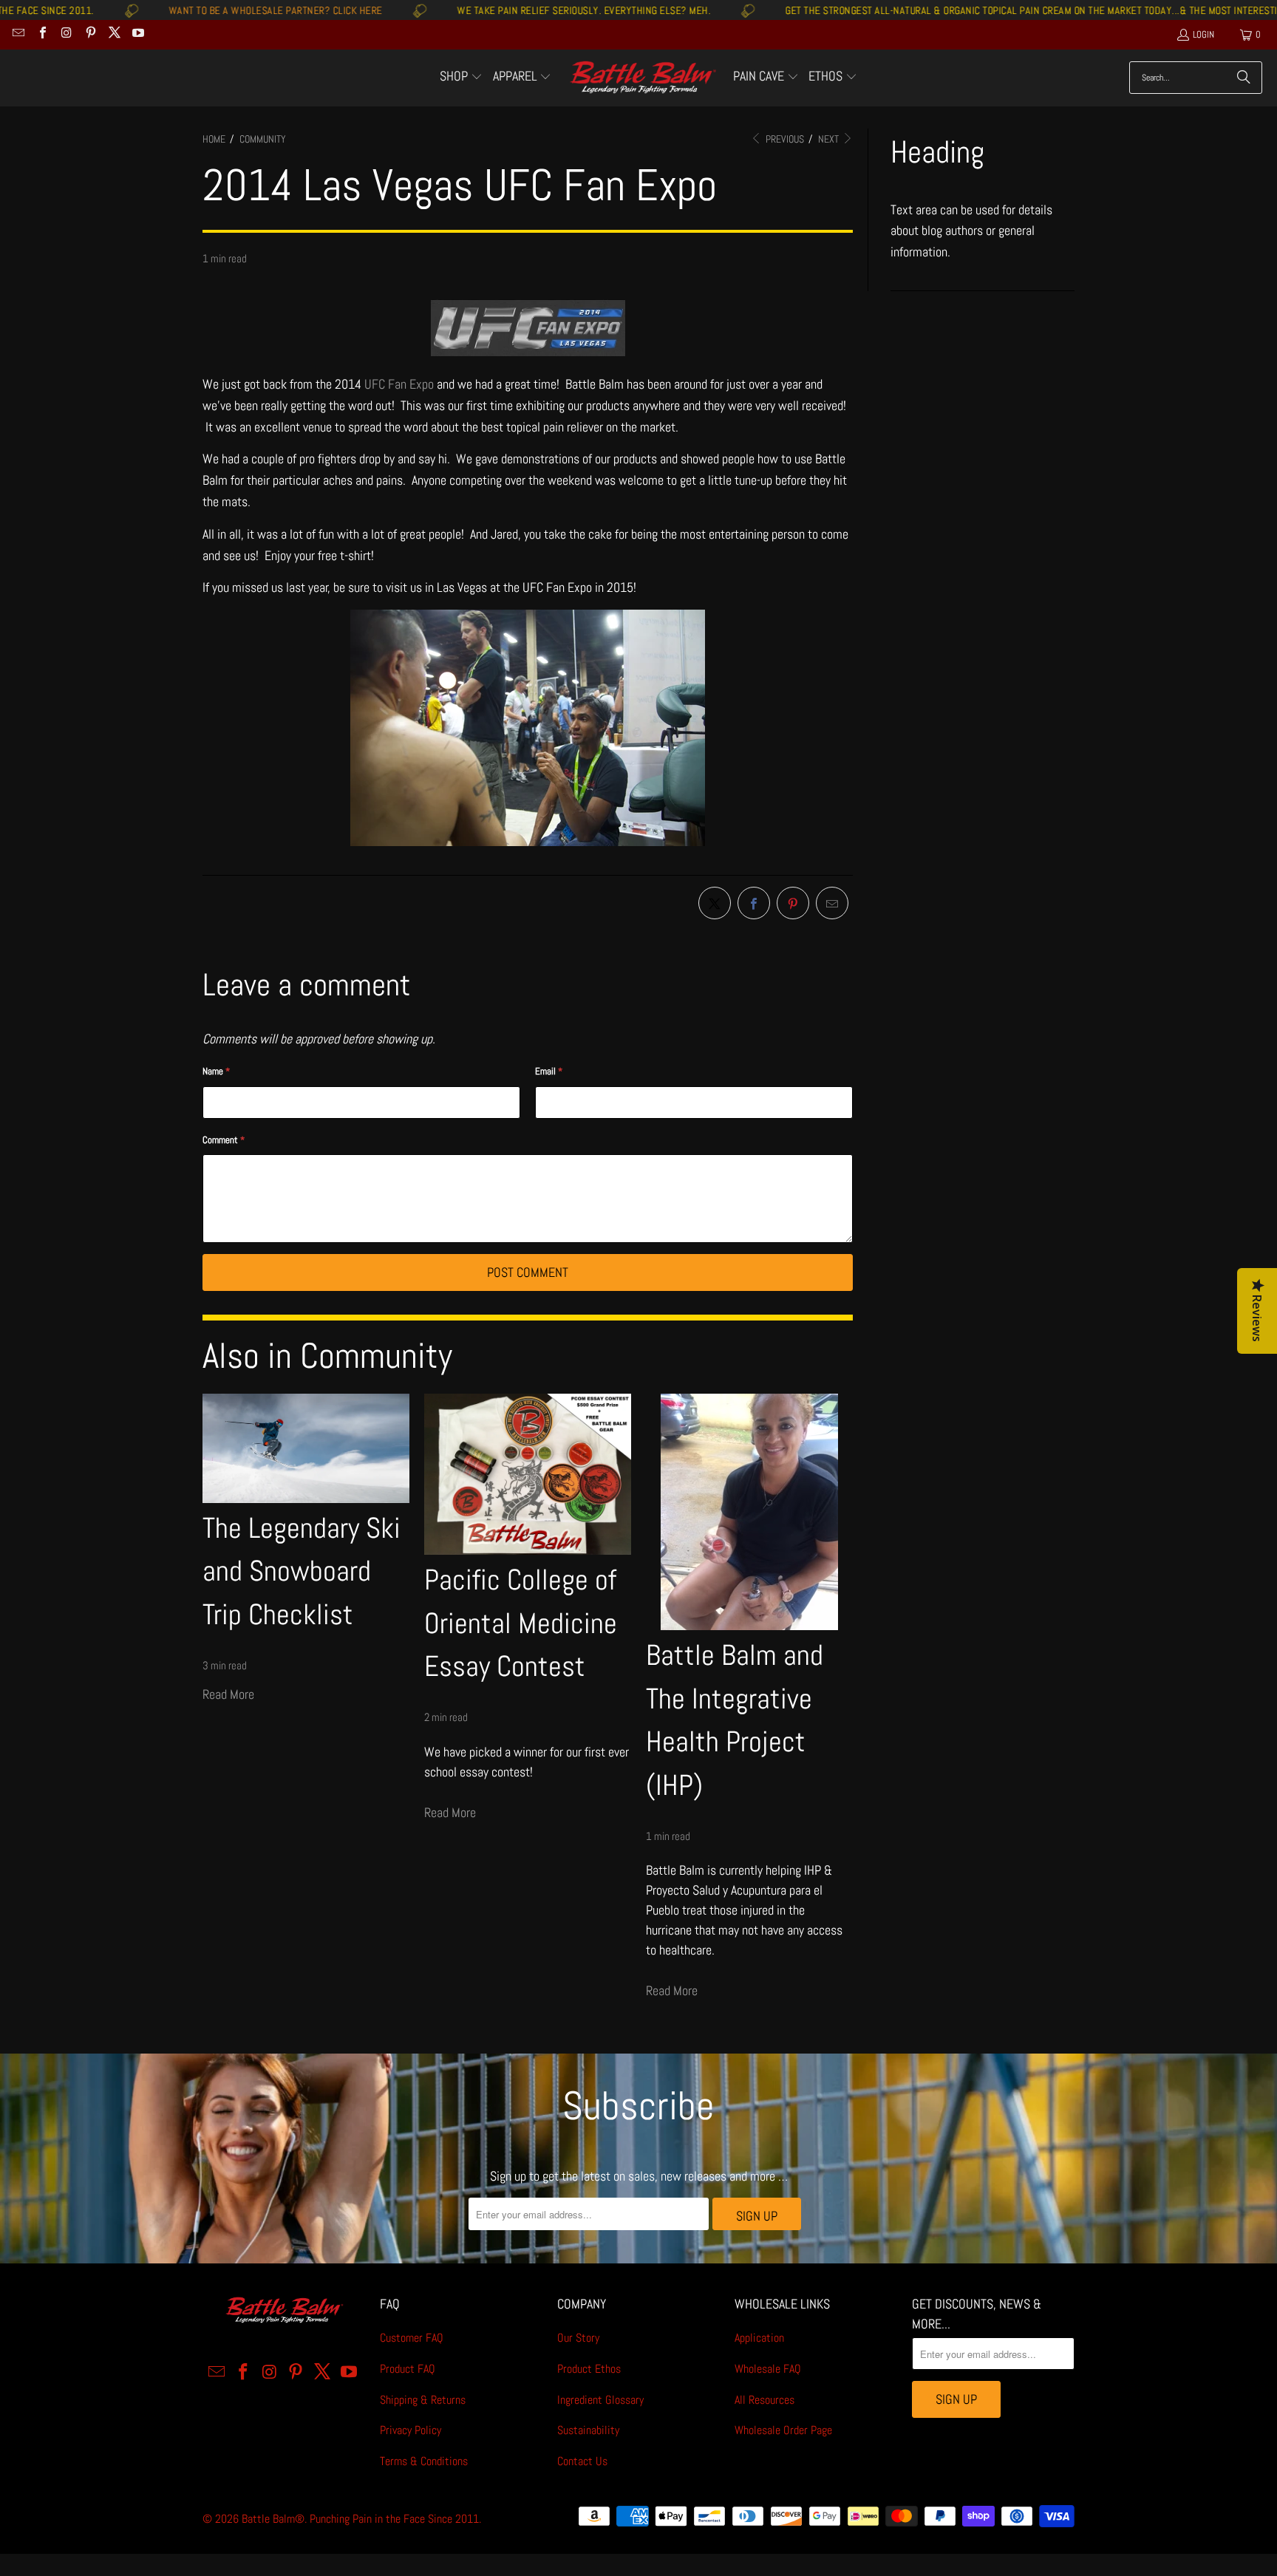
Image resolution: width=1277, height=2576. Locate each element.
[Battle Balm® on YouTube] (137, 34)
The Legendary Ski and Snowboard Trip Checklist (302, 1571)
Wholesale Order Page (783, 2430)
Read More (228, 1694)
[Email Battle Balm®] (18, 34)
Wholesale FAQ (768, 2369)
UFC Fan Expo (399, 384)
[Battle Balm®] (643, 78)
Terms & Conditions (424, 2461)
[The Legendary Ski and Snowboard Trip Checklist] (306, 1448)
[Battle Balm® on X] (114, 34)
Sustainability (588, 2430)
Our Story (578, 2338)
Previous (784, 139)
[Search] (1244, 78)
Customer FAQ (412, 2338)
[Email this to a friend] (832, 903)
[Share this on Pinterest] (793, 903)
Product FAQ (408, 2369)
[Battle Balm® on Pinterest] (89, 34)
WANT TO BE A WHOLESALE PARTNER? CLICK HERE (175, 10)
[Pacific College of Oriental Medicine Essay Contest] (528, 1474)
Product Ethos (589, 2369)
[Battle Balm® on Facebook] (41, 34)
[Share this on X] (715, 903)
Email (549, 1071)
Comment (224, 1140)
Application (759, 2338)
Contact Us (582, 2461)
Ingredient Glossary (600, 2400)
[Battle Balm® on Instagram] (66, 34)
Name (216, 1071)
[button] (461, 78)
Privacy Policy (411, 2430)
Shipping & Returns (423, 2400)
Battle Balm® (273, 2519)
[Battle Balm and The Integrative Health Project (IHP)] (749, 1512)
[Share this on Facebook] (754, 903)
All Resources (765, 2400)
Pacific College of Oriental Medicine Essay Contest (521, 1623)
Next (830, 139)
